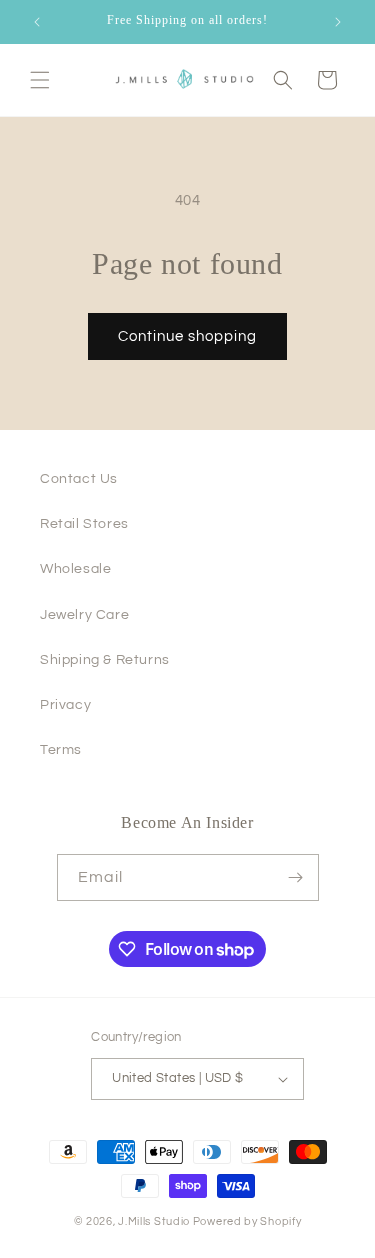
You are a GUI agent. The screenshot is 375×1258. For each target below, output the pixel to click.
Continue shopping (187, 336)
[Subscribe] (296, 877)
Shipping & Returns (105, 660)
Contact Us (79, 479)
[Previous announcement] (37, 22)
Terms (61, 750)
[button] (40, 80)
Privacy (65, 705)
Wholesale (75, 569)
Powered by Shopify (247, 1221)
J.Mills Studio (154, 1221)
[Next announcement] (338, 22)
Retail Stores (84, 524)
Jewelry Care (84, 615)
